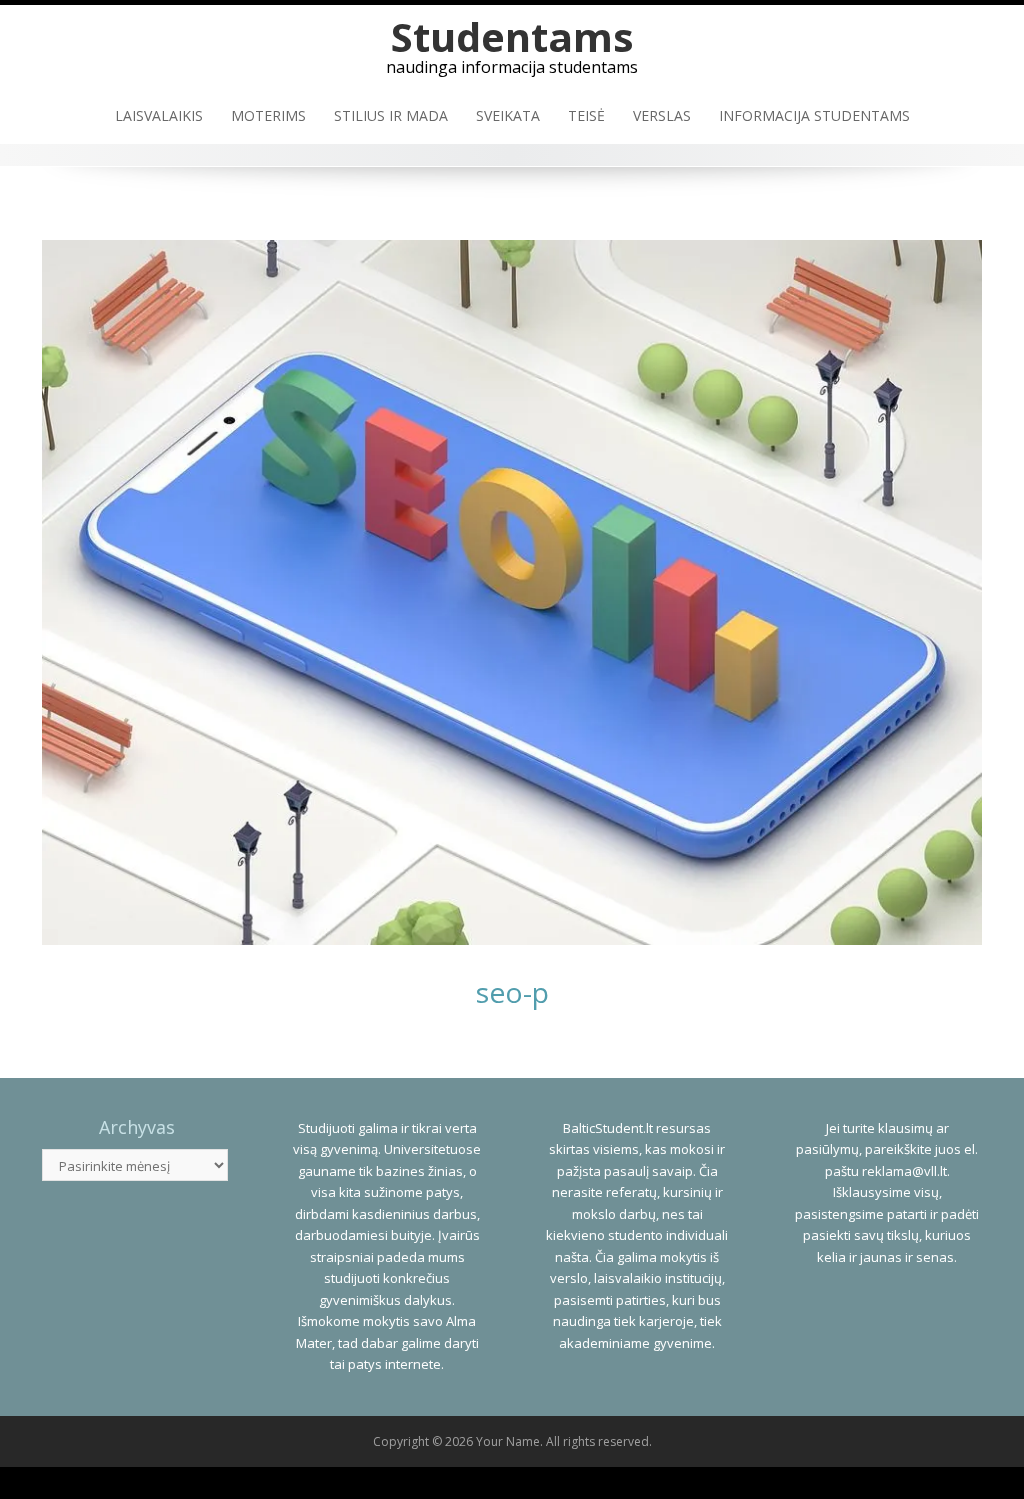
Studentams (512, 36)
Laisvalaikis (159, 115)
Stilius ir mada (391, 115)
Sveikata (508, 115)
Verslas (662, 115)
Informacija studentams (814, 115)
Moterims (268, 115)
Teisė (586, 115)
